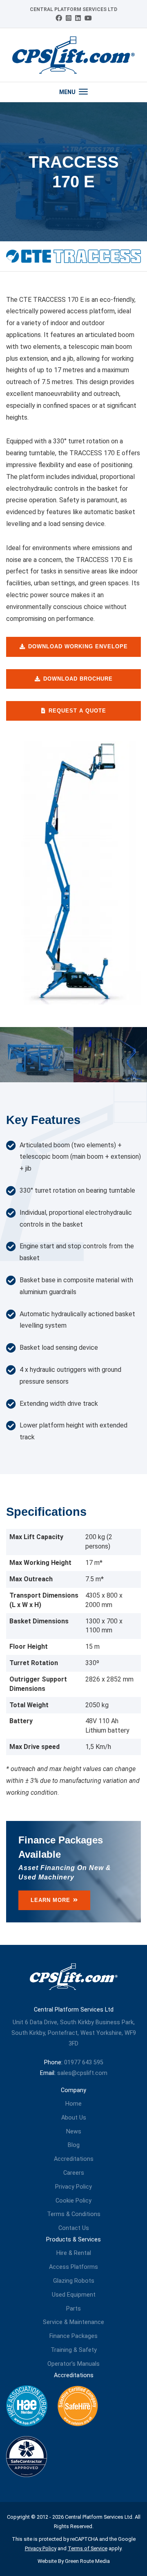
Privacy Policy (73, 2187)
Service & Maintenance (73, 2322)
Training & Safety (74, 2350)
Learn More (50, 1900)
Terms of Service (88, 2548)
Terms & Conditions (74, 2214)
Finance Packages (73, 2336)
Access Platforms (73, 2267)
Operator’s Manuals (73, 2364)
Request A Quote (77, 711)
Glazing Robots (74, 2281)
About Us (74, 2118)
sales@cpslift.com (82, 2073)
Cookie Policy (73, 2201)
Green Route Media (87, 2561)
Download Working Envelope (78, 646)
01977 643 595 (84, 2062)
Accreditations (74, 2159)
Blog (74, 2145)
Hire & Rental (74, 2253)
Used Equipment (74, 2295)
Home (73, 2104)
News (74, 2132)
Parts (73, 2309)
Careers (74, 2173)
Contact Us (74, 2228)
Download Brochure (78, 679)
